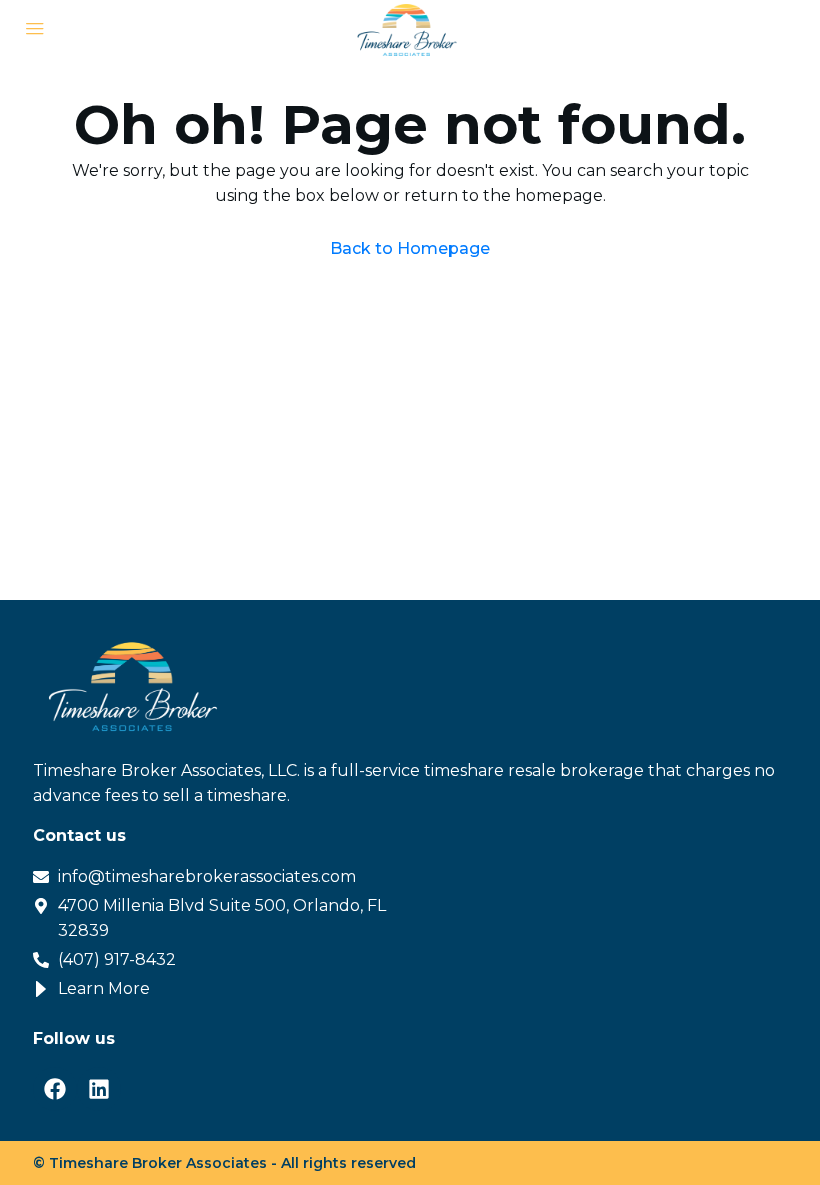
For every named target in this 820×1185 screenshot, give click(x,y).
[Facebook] (55, 1089)
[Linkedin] (99, 1089)
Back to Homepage (410, 248)
